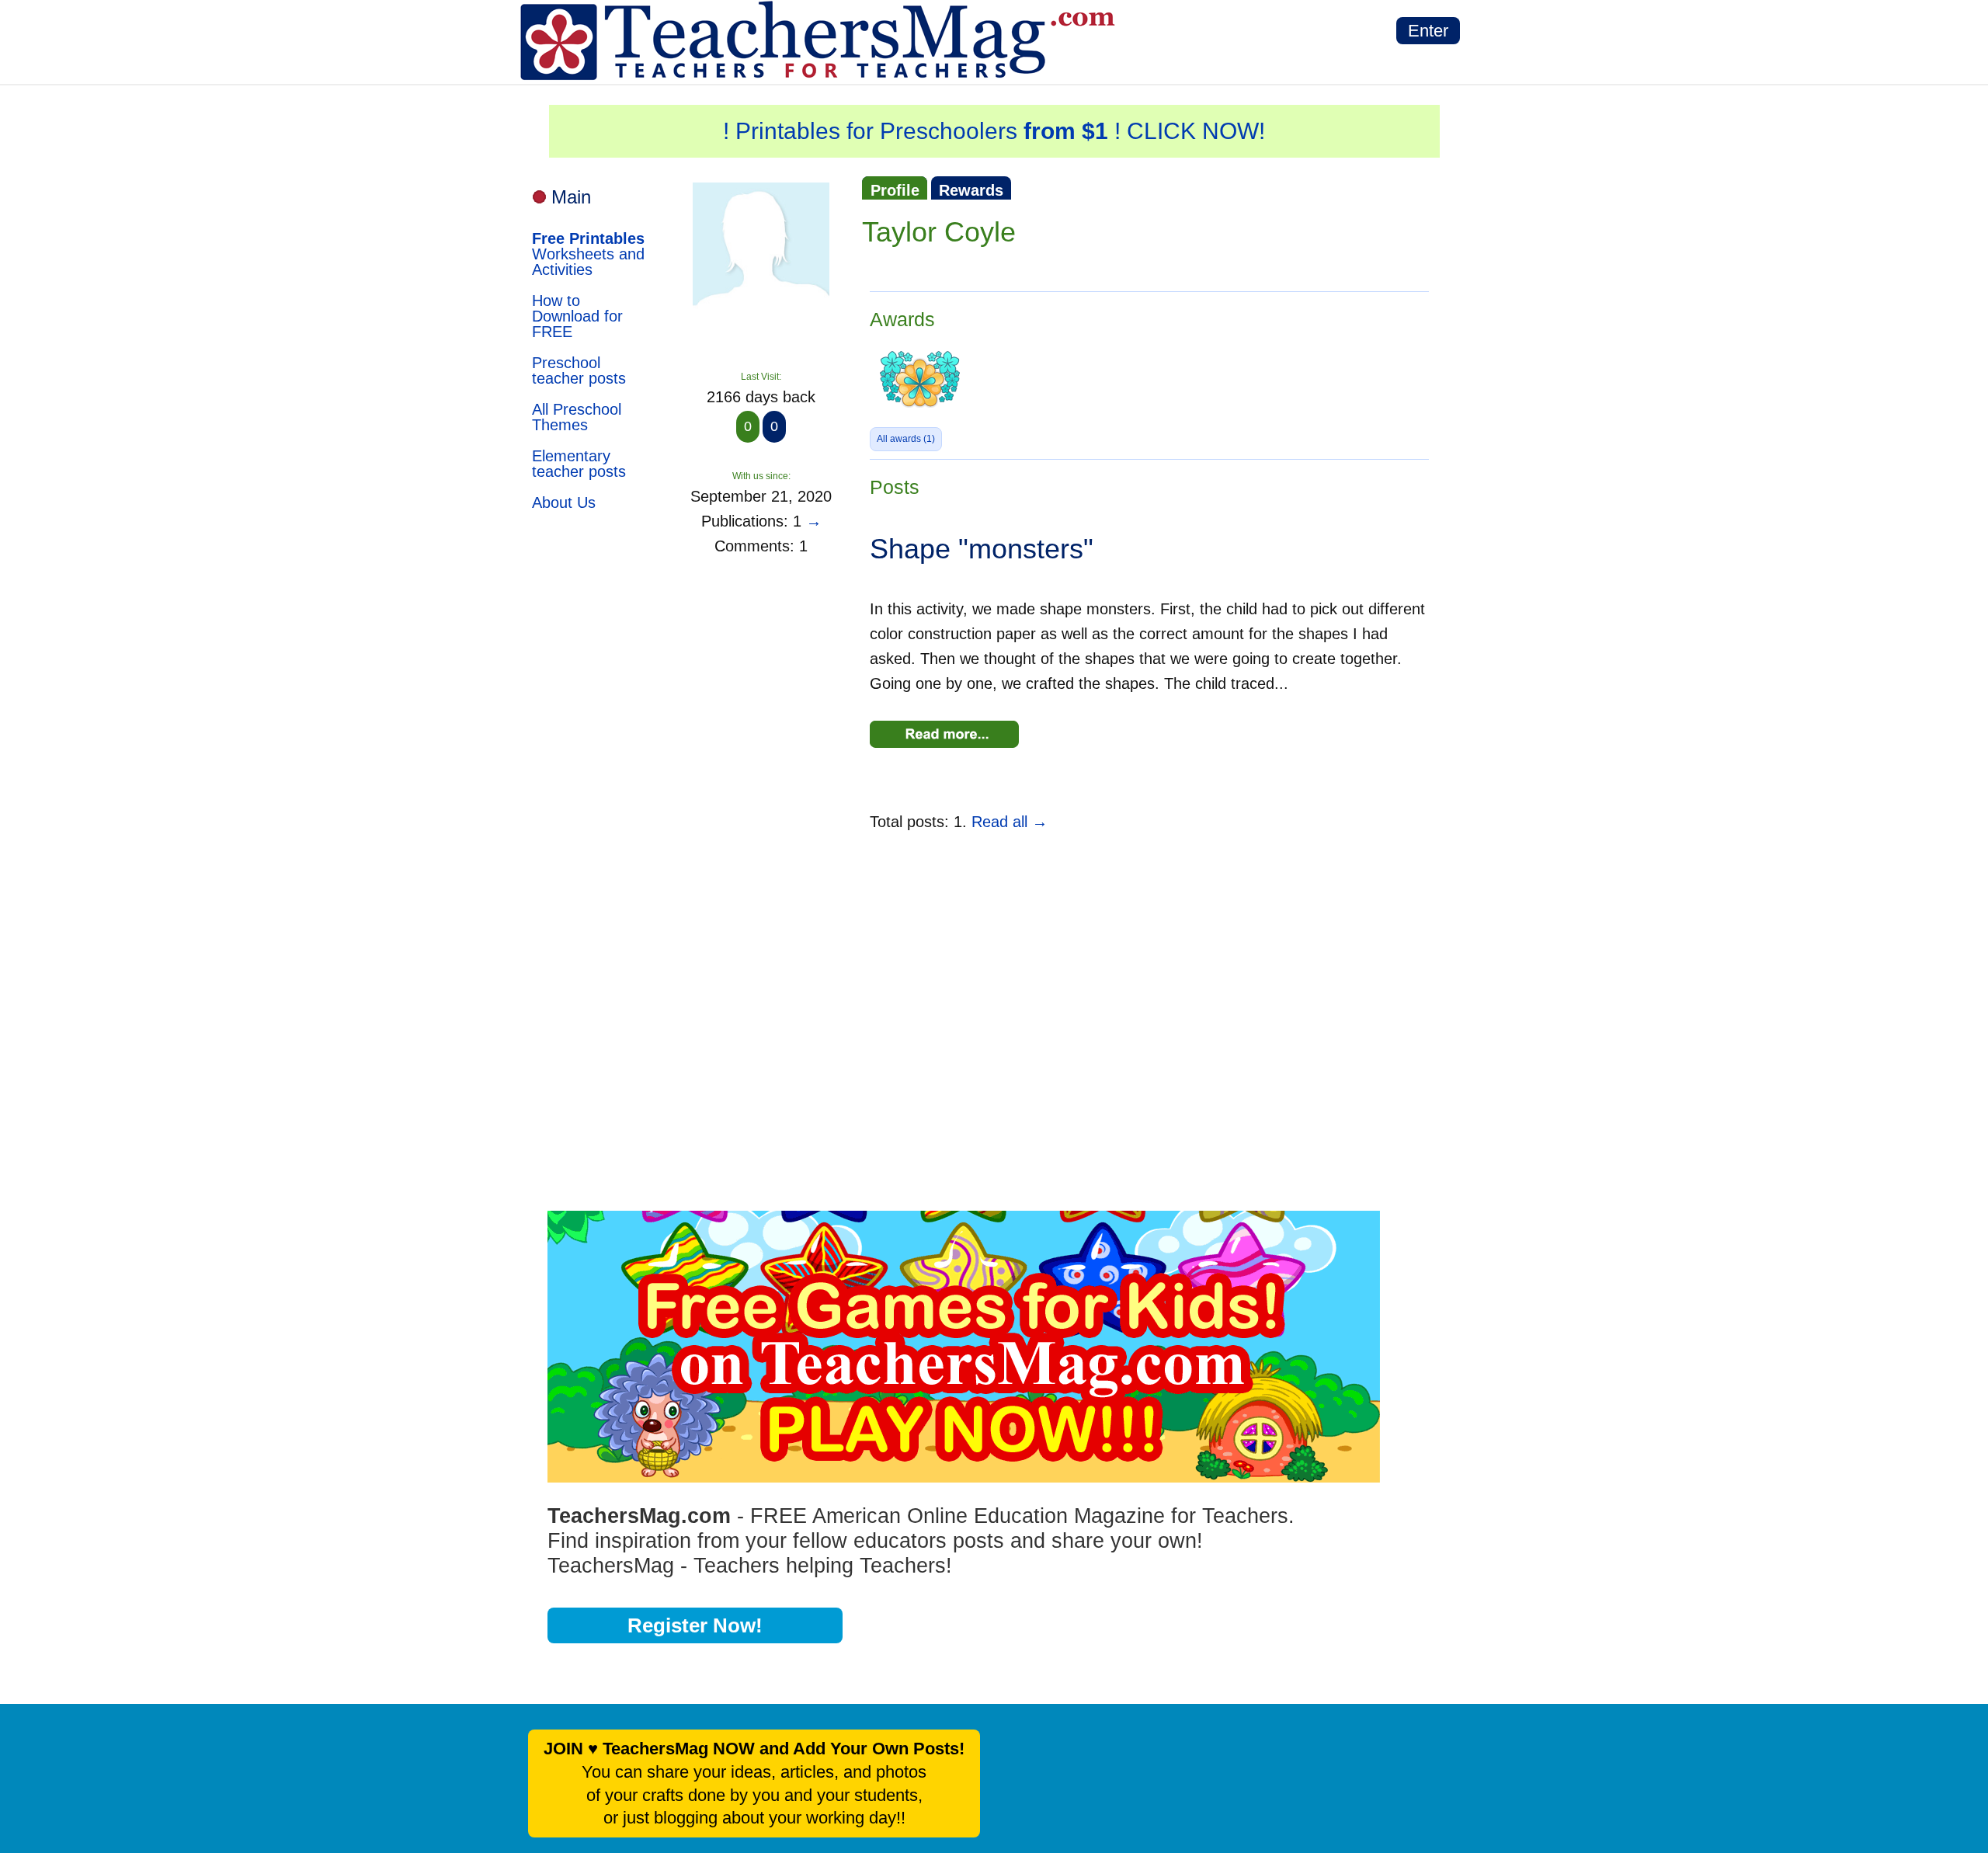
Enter (1428, 31)
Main (571, 197)
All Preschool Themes (577, 417)
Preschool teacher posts (579, 370)
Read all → (1010, 822)
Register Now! (695, 1625)
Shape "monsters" (982, 549)
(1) (906, 439)
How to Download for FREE (577, 316)
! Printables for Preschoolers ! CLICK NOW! (994, 131)
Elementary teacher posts (579, 464)
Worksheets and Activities (588, 254)
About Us (564, 502)
